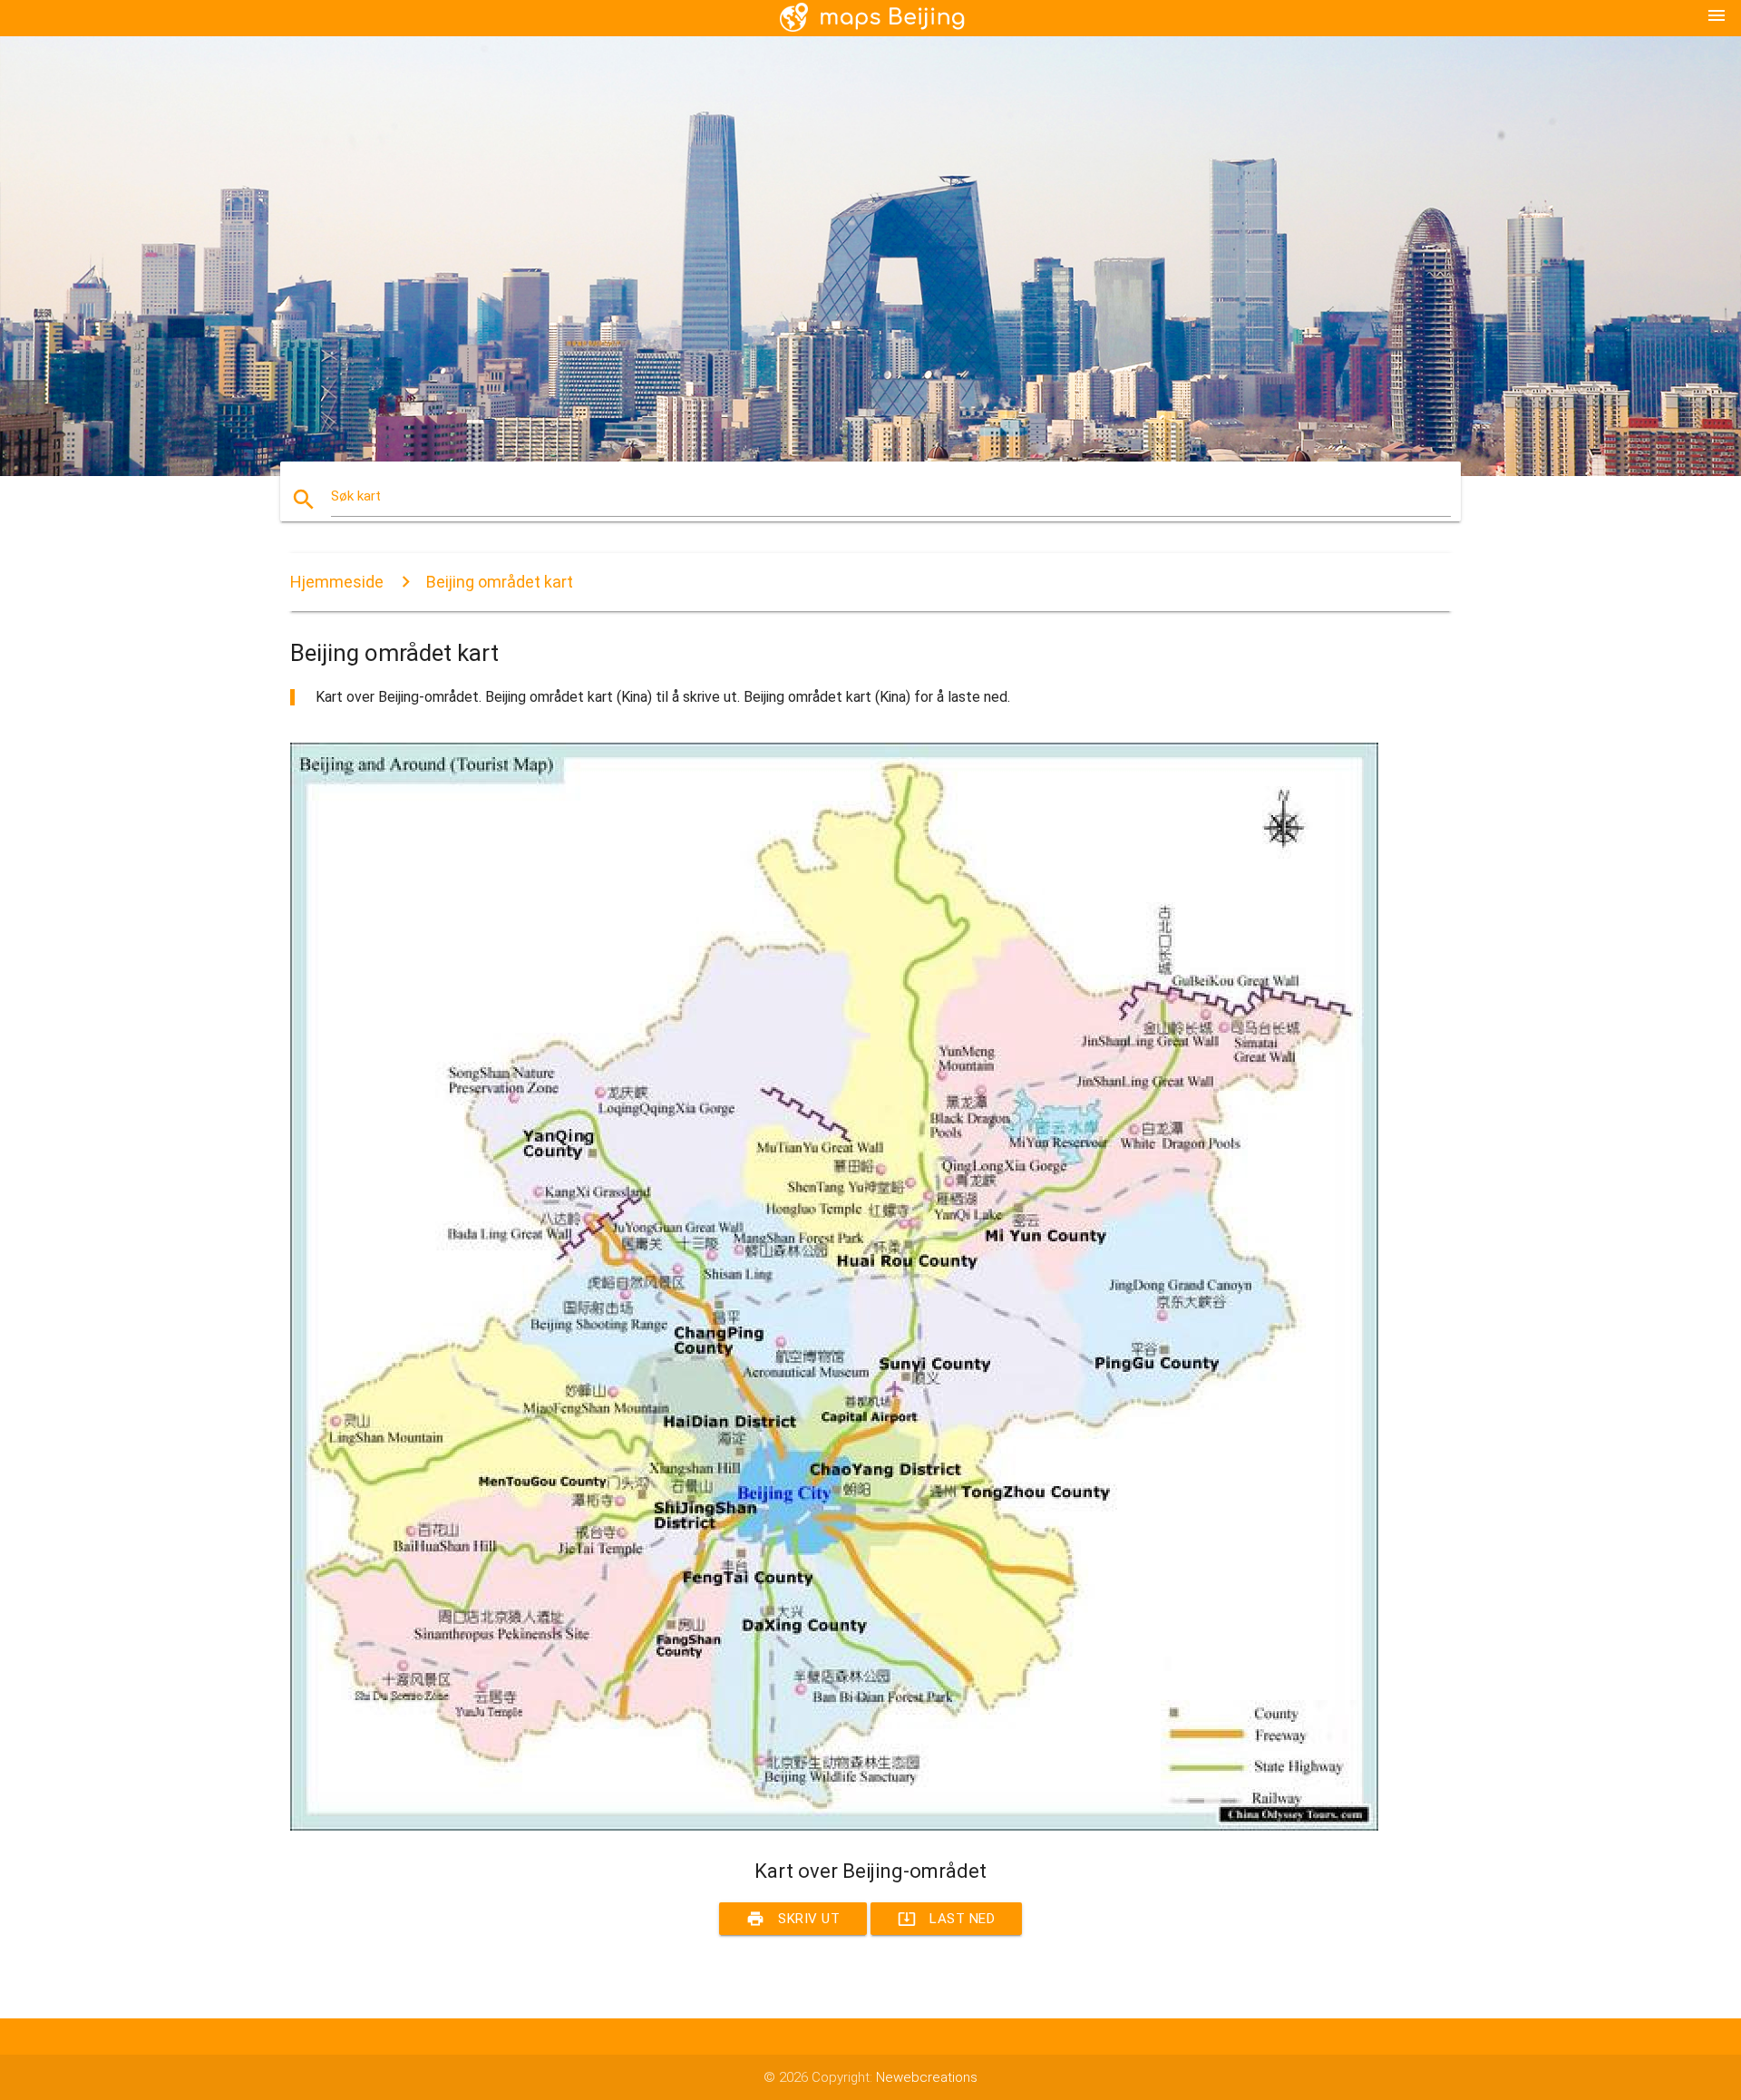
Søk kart (356, 496)
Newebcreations (927, 2077)
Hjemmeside (337, 582)
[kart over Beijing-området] (834, 1826)
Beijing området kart (500, 582)
